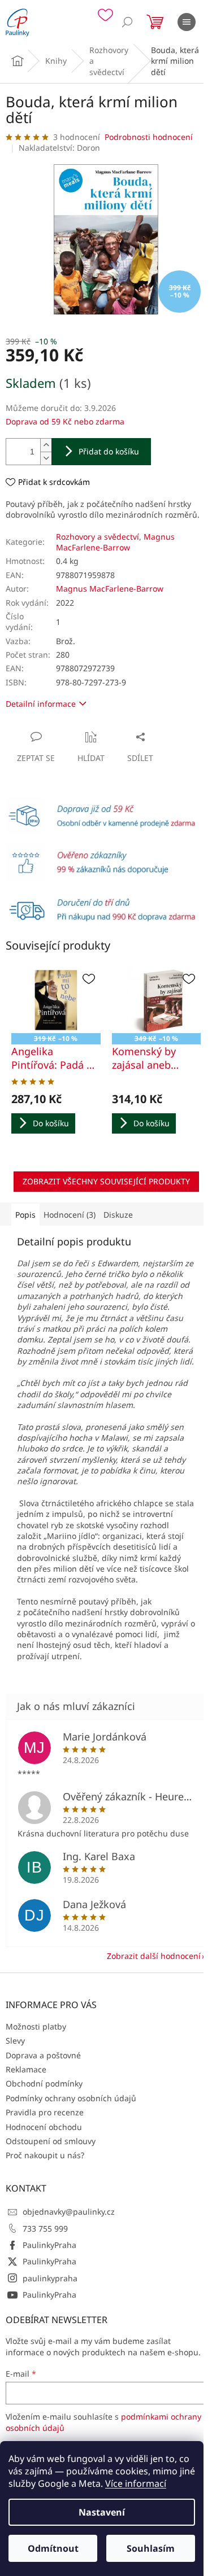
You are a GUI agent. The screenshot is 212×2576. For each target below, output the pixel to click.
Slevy (15, 2041)
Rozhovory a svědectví (98, 537)
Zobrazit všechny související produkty (106, 1181)
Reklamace (26, 2069)
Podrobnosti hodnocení (149, 137)
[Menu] (187, 22)
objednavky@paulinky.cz (69, 2212)
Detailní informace (41, 704)
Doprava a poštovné (43, 2055)
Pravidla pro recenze (45, 2112)
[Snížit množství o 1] (46, 458)
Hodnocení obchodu (44, 2127)
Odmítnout (53, 2548)
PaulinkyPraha (49, 2245)
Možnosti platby (36, 2026)
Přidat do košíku (109, 451)
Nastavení (102, 2512)
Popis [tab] (25, 1215)
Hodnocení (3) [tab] (70, 1215)
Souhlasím (151, 2548)
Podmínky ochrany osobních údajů (71, 2098)
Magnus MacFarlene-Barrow (115, 542)
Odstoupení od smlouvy (51, 2141)
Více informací (136, 2483)
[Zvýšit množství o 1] (46, 445)
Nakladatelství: (59, 148)
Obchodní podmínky (44, 2083)
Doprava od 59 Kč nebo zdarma (65, 421)
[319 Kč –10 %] (56, 1000)
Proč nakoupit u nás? (45, 2155)
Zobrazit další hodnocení (154, 1956)
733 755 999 (45, 2229)
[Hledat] (127, 22)
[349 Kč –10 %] (157, 1000)
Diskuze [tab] (118, 1215)
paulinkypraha (50, 2278)
